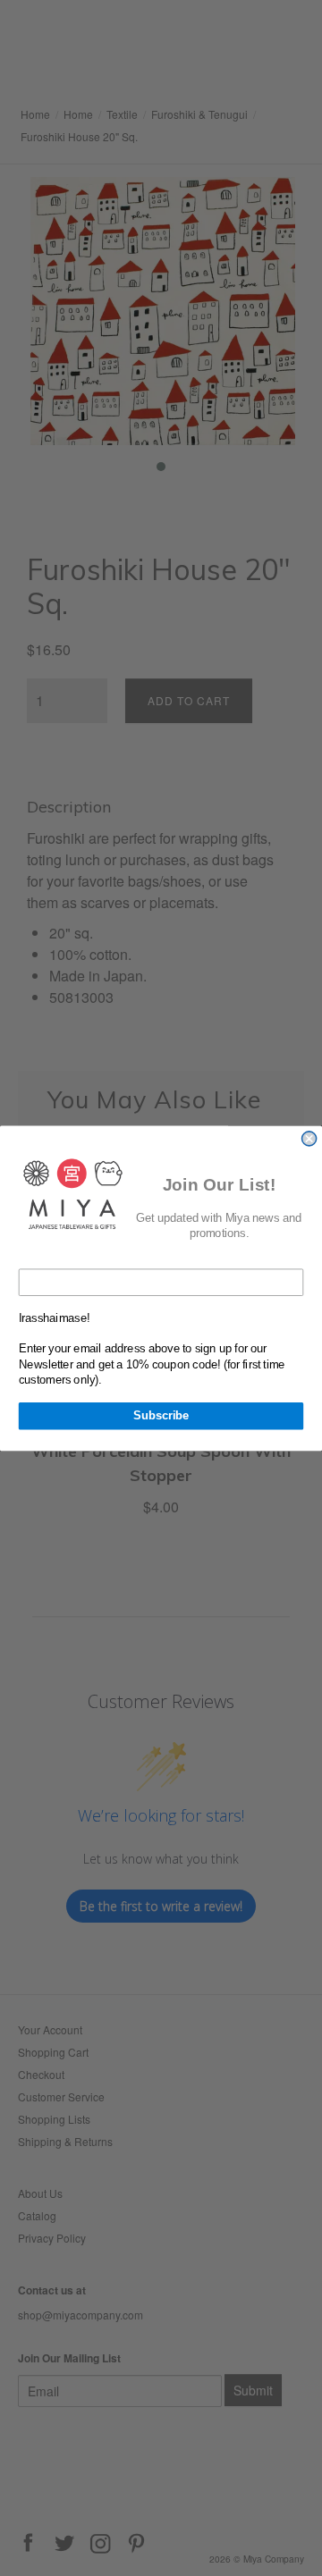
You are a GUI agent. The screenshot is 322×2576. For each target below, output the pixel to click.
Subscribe (161, 1416)
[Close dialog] (309, 1138)
